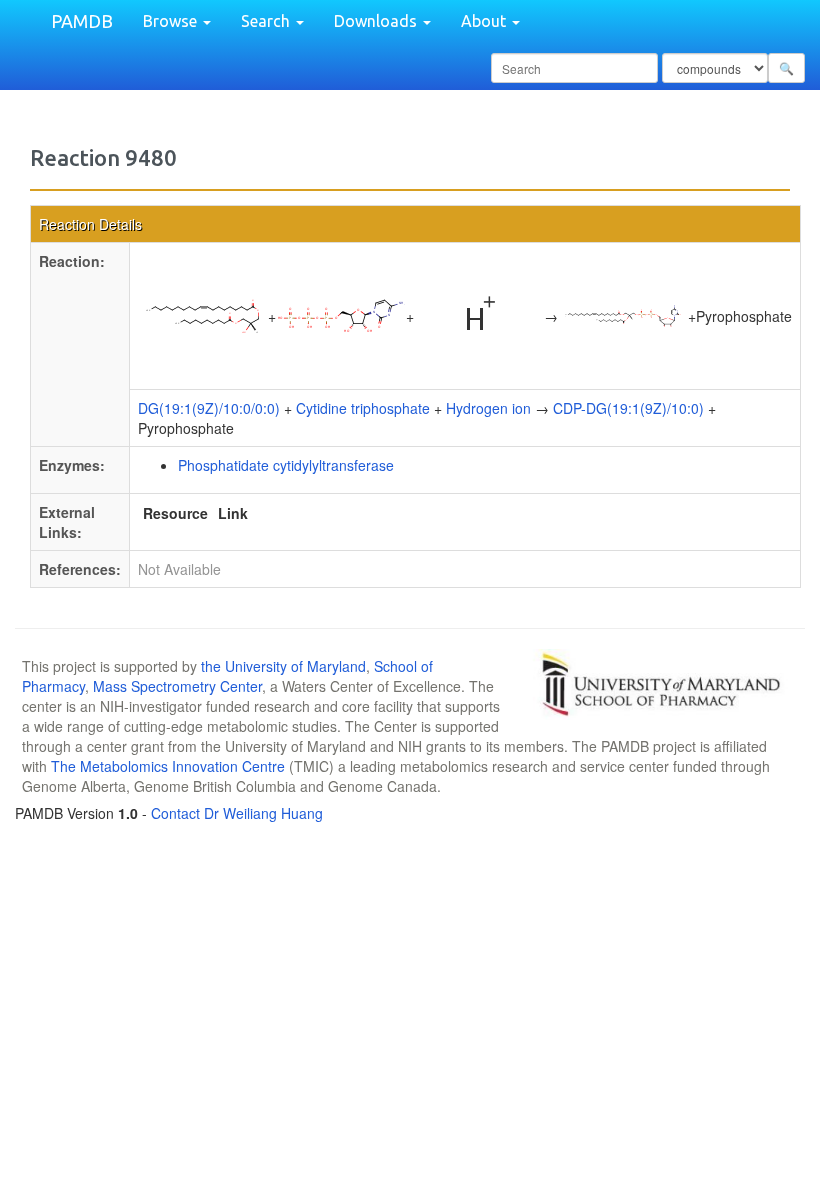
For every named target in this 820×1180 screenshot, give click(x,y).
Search (267, 21)
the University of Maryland (283, 666)
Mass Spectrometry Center (177, 686)
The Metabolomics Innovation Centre (168, 766)
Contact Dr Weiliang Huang (237, 813)
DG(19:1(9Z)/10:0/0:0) (209, 408)
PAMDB (82, 21)
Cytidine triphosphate (363, 408)
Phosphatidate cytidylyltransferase (286, 465)
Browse (172, 21)
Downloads (377, 21)
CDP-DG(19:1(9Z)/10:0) (628, 408)
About (485, 21)
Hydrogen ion (488, 408)
